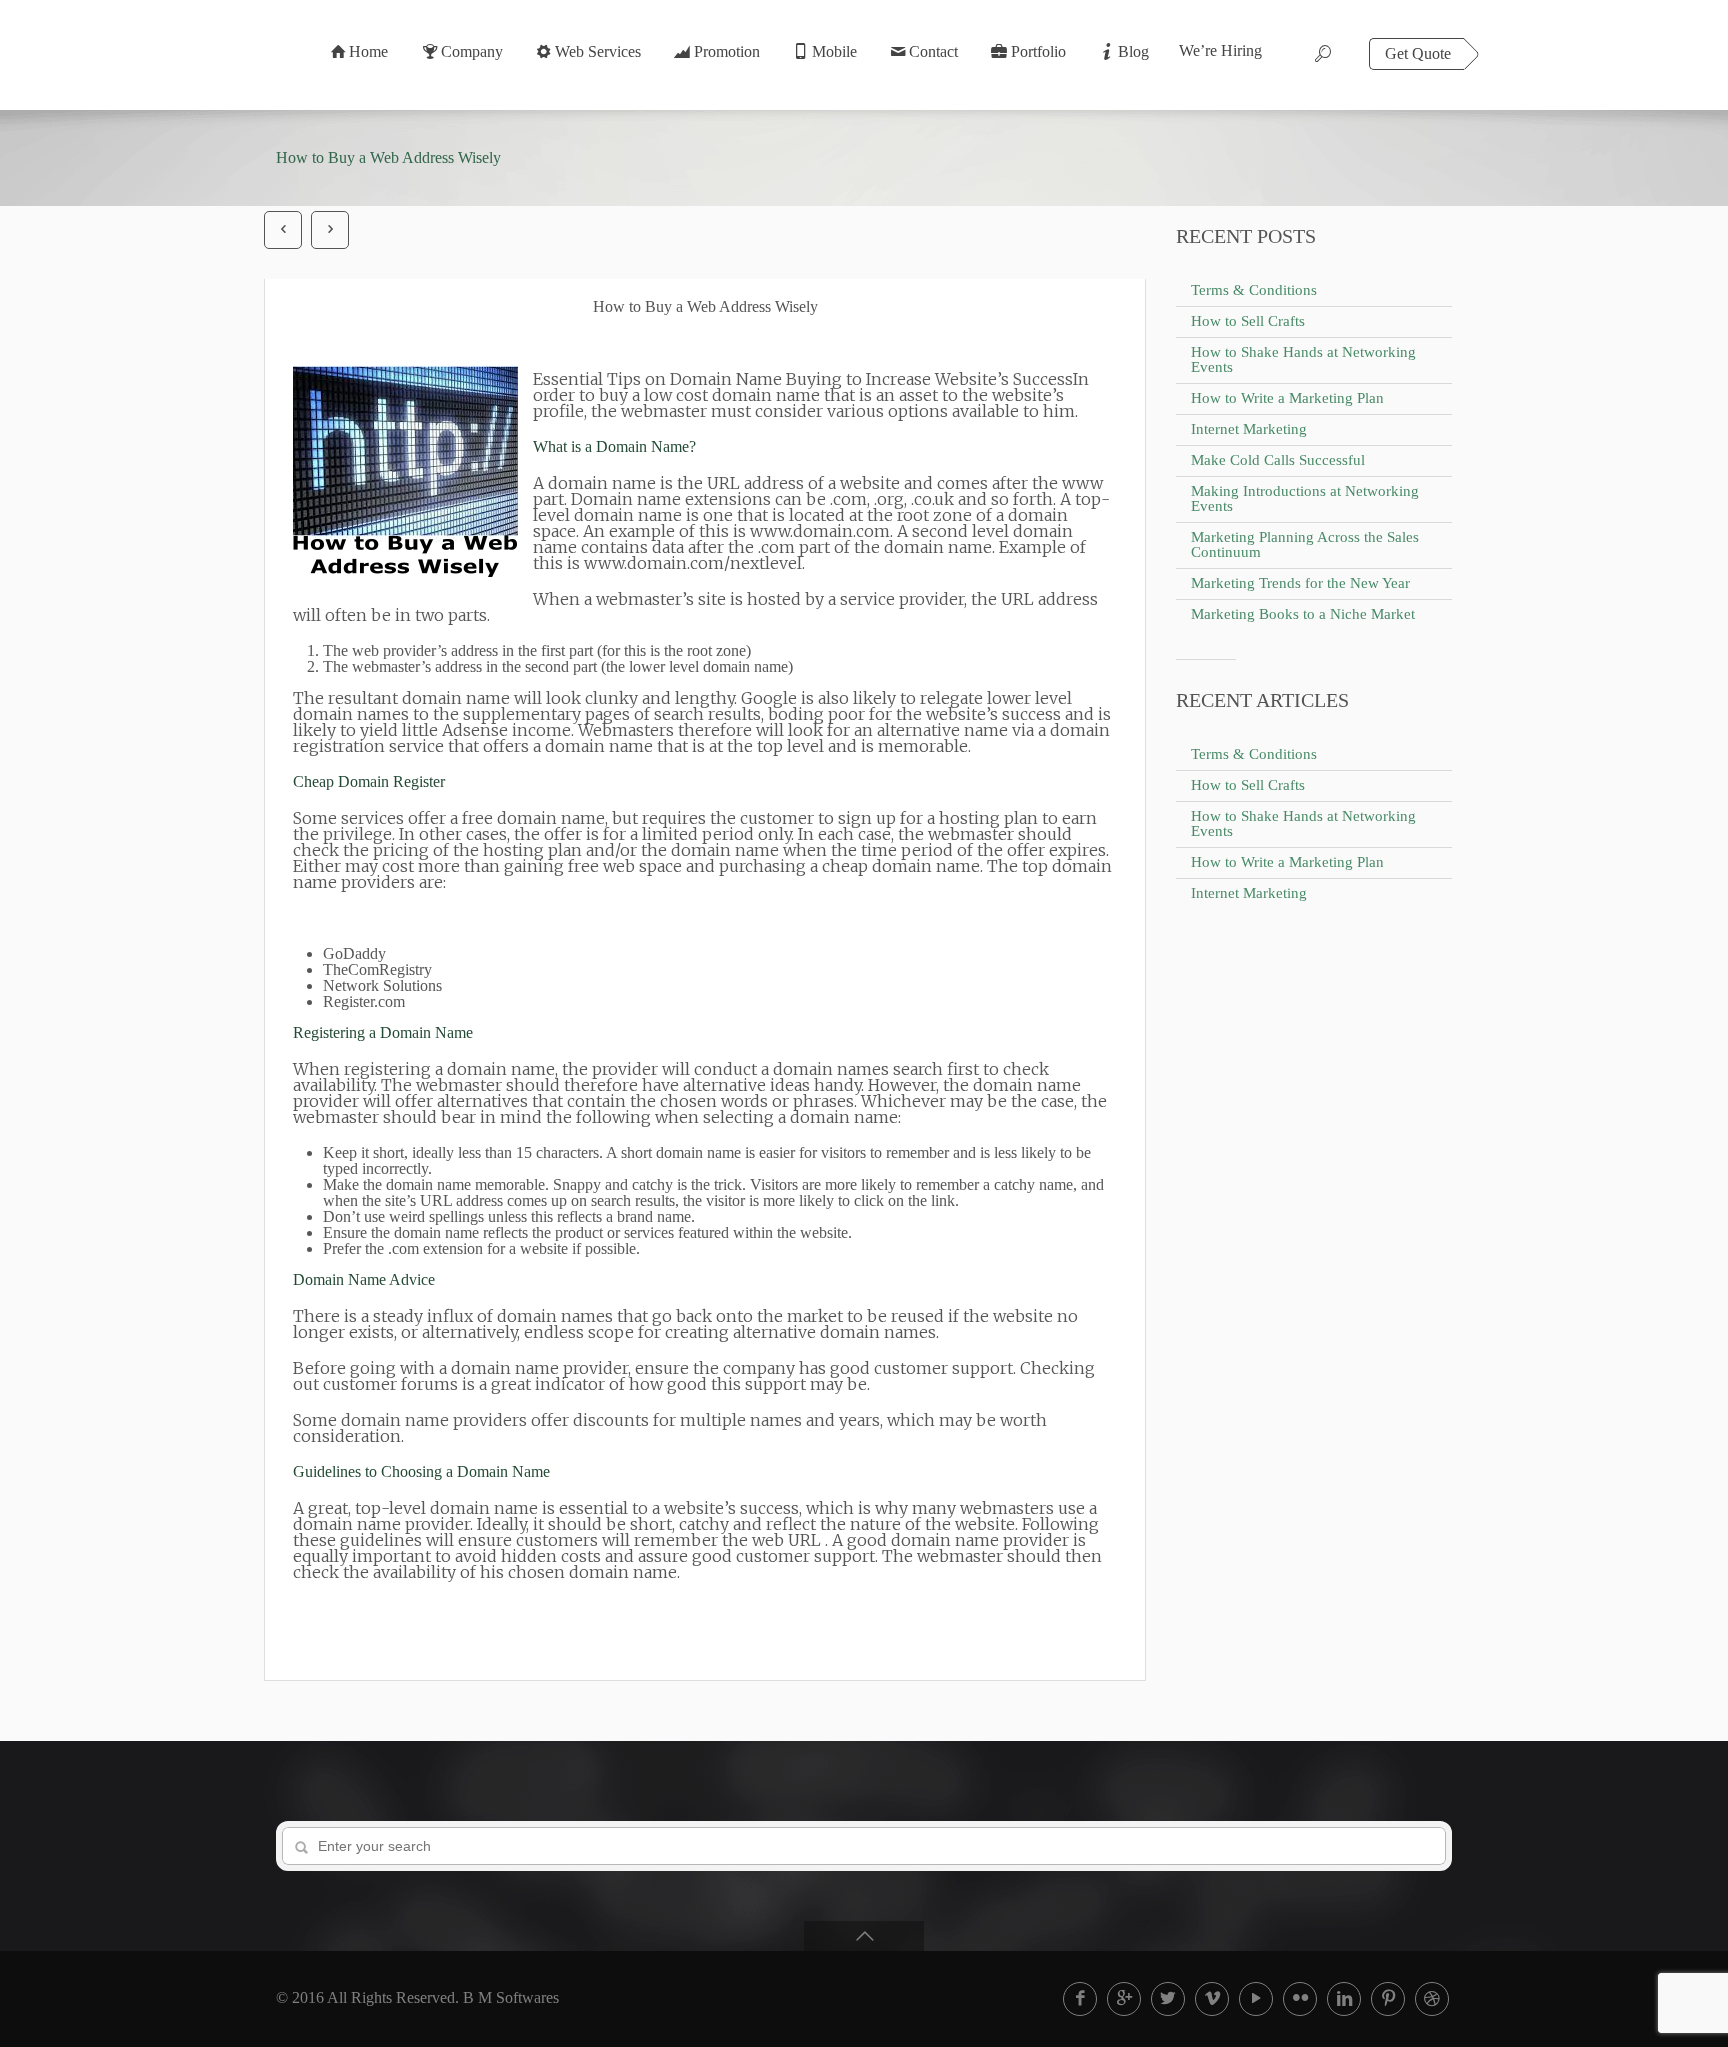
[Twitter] (1168, 1999)
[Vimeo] (1212, 1999)
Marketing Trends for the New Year (1300, 583)
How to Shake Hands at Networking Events (1303, 359)
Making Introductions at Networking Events (1305, 498)
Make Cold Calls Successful (1278, 460)
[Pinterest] (1388, 1999)
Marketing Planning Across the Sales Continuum (1305, 544)
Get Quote (1418, 53)
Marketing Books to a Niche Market (1303, 614)
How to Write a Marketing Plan (1287, 398)
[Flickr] (1300, 1999)
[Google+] (1124, 1999)
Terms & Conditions (1254, 290)
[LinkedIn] (1344, 1999)
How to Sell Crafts (1248, 321)
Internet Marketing (1249, 429)
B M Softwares (511, 1997)
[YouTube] (1256, 1999)
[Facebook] (1080, 1999)
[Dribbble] (1432, 1999)
